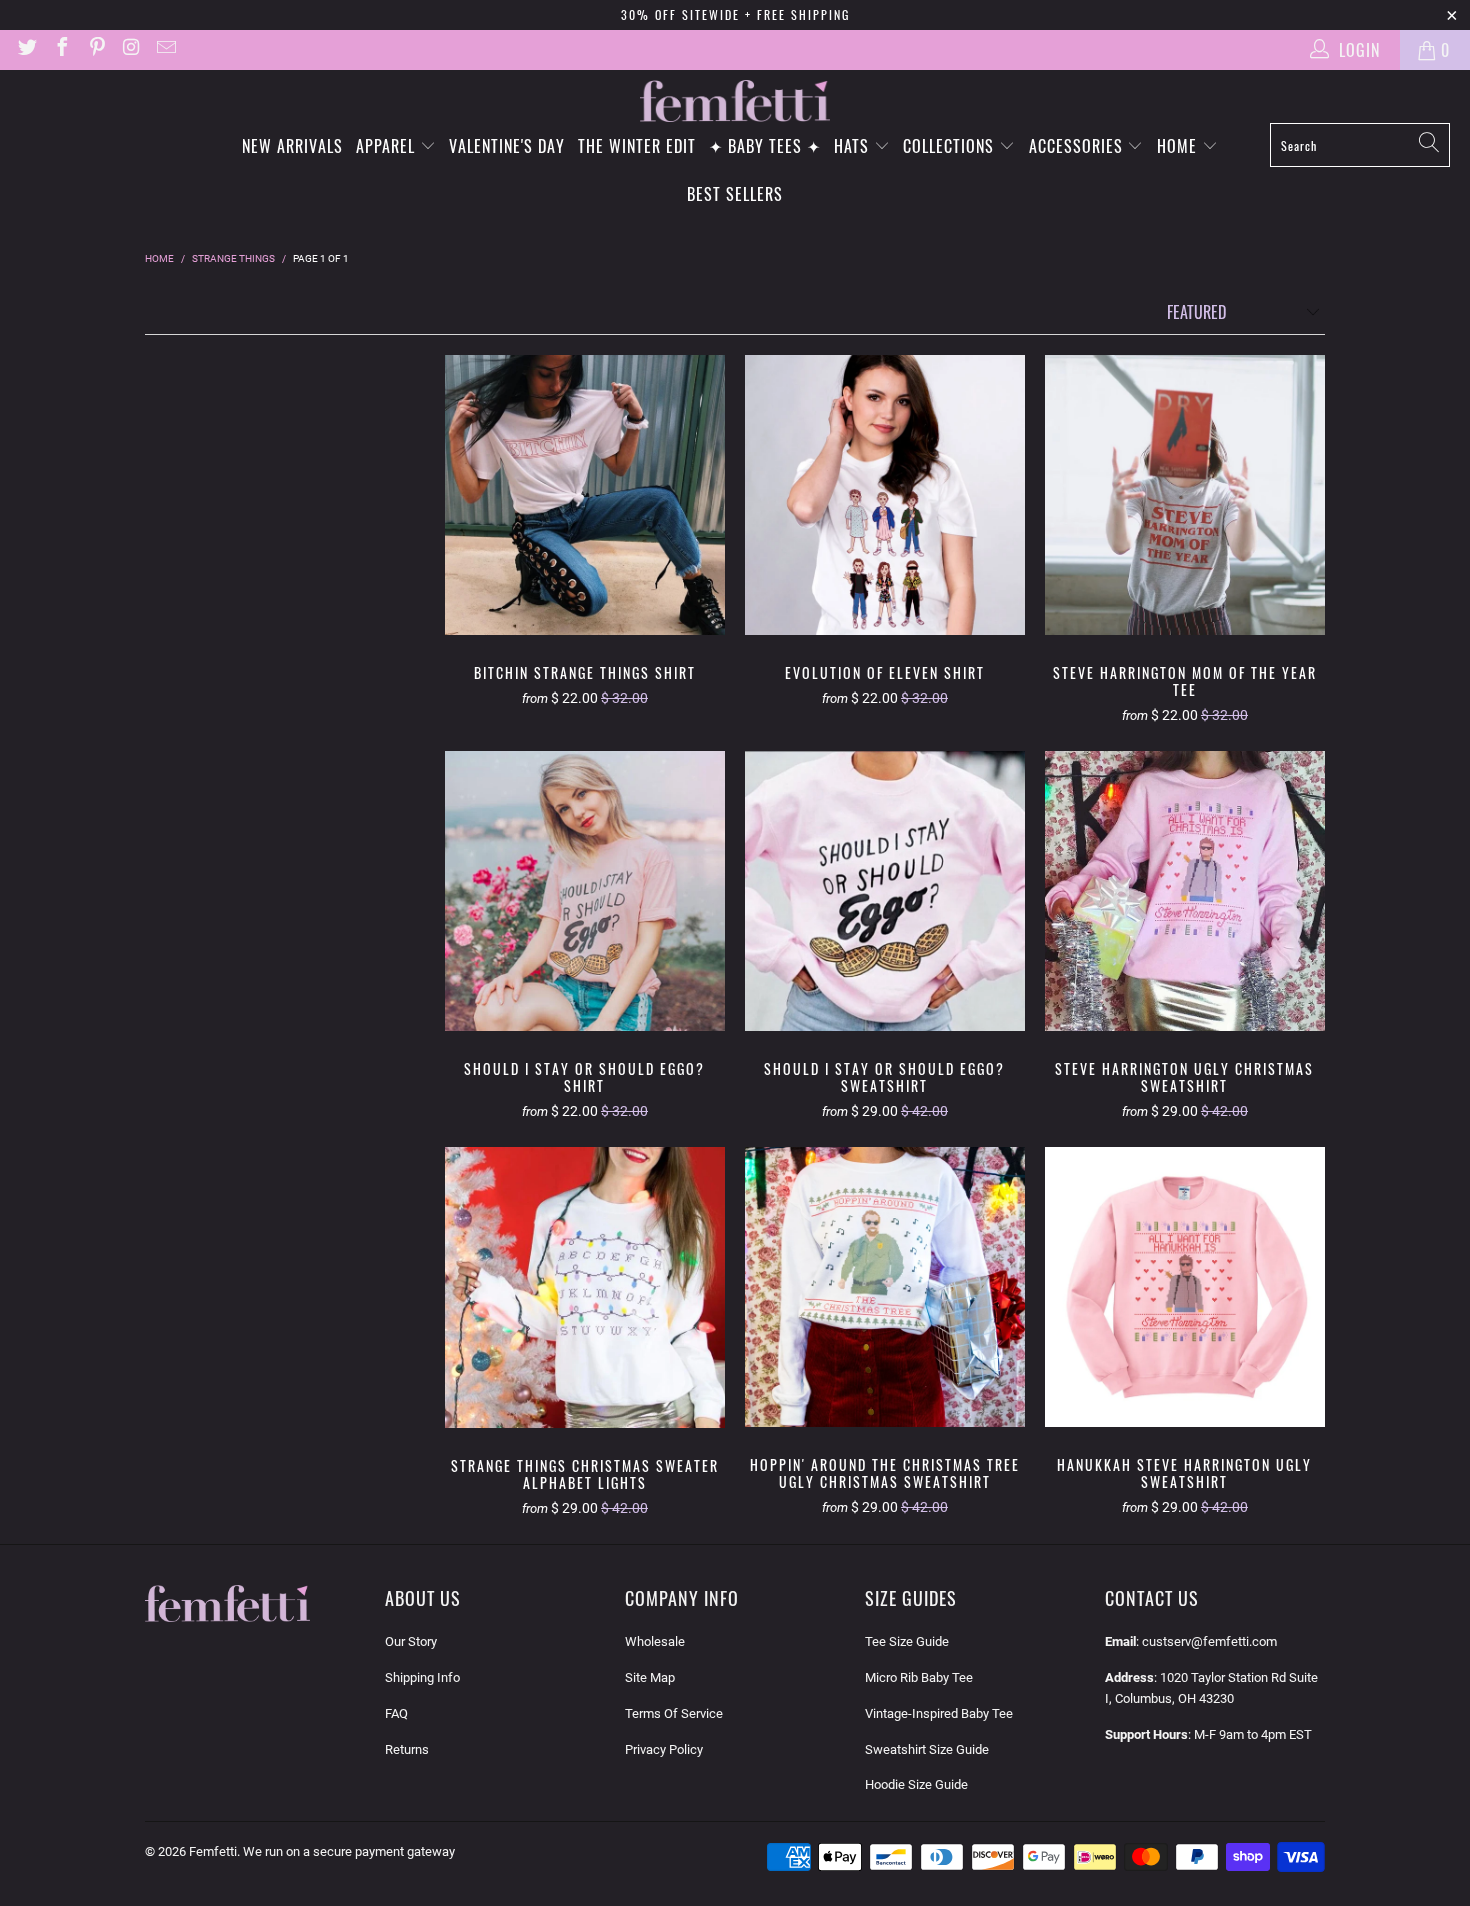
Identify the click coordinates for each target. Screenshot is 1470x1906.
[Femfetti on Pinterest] (96, 49)
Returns (407, 1749)
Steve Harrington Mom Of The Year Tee (1185, 495)
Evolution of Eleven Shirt (885, 495)
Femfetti (213, 1851)
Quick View (585, 542)
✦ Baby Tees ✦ (765, 146)
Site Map (650, 1677)
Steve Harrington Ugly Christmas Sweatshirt (1185, 891)
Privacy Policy (664, 1749)
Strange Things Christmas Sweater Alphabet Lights (585, 1287)
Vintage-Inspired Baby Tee (939, 1713)
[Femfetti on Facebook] (61, 49)
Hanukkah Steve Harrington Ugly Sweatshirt (1185, 1287)
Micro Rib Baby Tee (919, 1677)
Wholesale (655, 1641)
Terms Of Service (674, 1713)
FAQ (396, 1713)
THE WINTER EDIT (637, 146)
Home (1179, 146)
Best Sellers (735, 194)
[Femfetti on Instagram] (131, 49)
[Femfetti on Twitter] (26, 49)
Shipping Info (422, 1677)
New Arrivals (292, 146)
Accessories (1078, 146)
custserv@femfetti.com (1209, 1641)
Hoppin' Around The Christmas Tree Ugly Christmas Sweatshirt (885, 1287)
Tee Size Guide (907, 1641)
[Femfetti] (735, 101)
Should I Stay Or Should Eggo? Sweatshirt (885, 891)
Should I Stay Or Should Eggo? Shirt (585, 891)
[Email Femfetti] (165, 49)
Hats (854, 146)
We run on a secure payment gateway (349, 1851)
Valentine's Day (507, 146)
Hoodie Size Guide (916, 1784)
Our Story (411, 1641)
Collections (951, 146)
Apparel (388, 146)
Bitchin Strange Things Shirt (585, 495)
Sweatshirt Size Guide (927, 1749)
